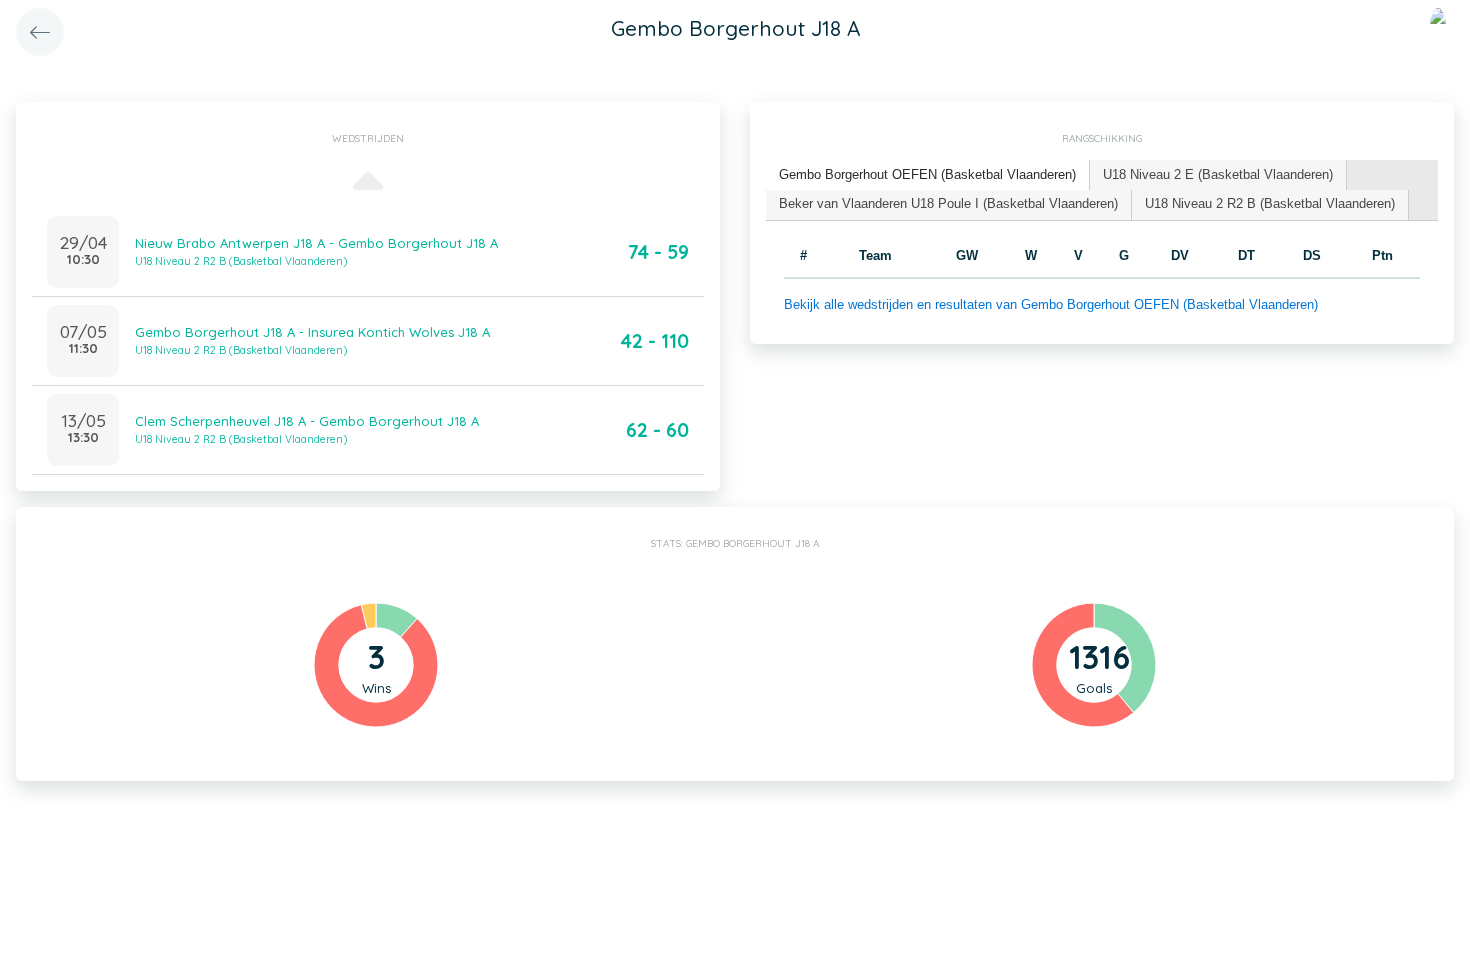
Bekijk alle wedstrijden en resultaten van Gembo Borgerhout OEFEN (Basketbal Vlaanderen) (1051, 304)
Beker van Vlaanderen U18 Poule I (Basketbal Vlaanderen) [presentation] (948, 203)
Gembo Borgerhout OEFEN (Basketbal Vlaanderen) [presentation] (927, 174)
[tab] (928, 175)
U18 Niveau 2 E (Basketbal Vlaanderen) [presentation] (1218, 174)
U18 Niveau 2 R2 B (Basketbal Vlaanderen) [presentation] (1270, 203)
